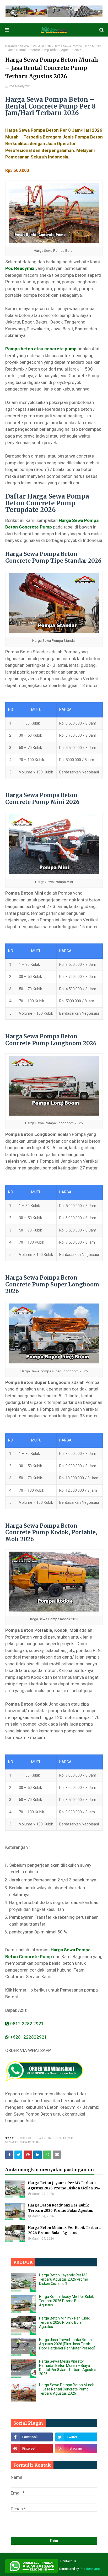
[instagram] (76, 2449)
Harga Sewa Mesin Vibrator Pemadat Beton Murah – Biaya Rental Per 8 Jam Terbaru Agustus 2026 (68, 2368)
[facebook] (32, 2437)
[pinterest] (32, 2449)
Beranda (11, 46)
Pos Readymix (19, 86)
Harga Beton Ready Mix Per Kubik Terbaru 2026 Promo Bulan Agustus (61, 2208)
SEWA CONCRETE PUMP (54, 2138)
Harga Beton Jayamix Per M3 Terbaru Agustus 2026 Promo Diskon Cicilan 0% (64, 2186)
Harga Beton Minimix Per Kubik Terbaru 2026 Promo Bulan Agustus (64, 2230)
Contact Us (68, 2561)
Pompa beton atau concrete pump (41, 349)
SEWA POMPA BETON (36, 46)
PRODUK (24, 2138)
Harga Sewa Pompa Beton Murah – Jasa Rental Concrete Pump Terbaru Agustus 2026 (67, 2389)
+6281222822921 (28, 2037)
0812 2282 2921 (26, 2024)
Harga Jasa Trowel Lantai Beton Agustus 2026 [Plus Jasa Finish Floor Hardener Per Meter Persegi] (67, 2344)
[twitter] (76, 2437)
